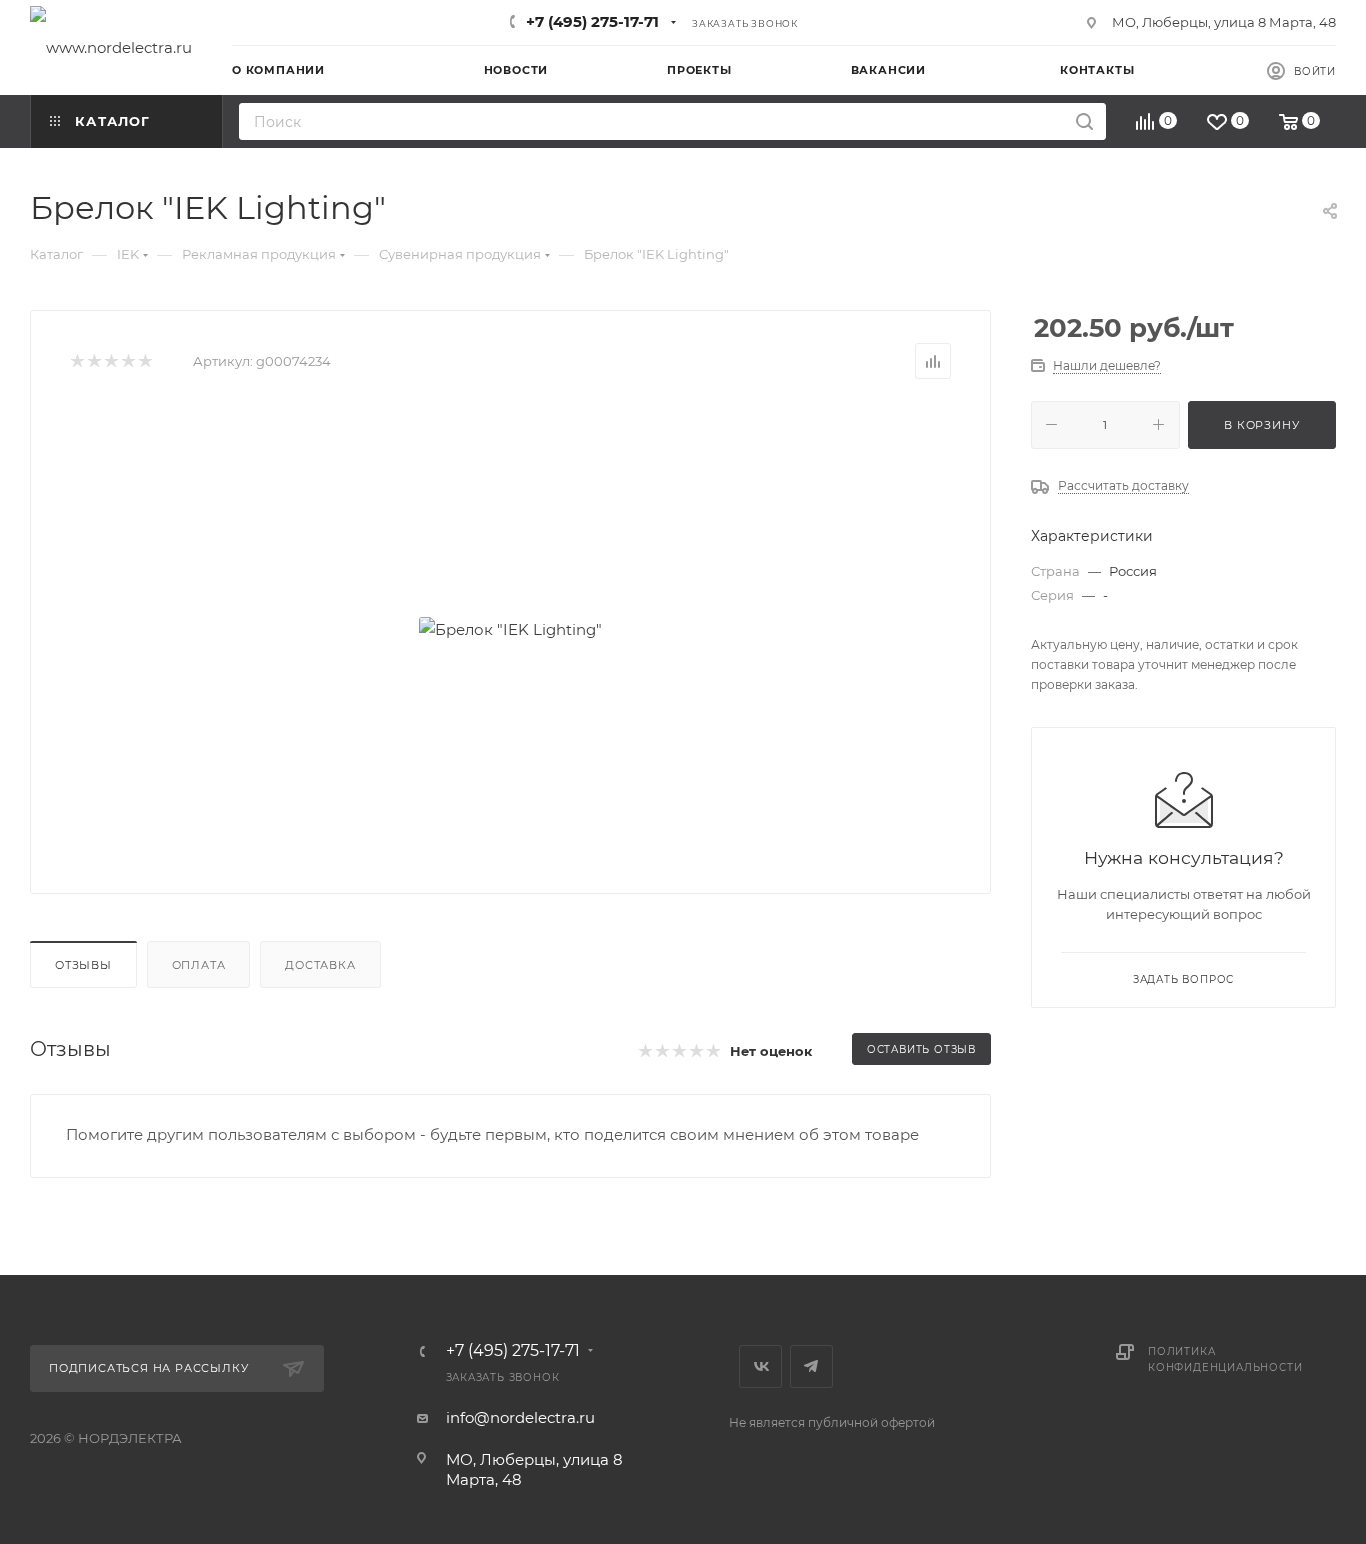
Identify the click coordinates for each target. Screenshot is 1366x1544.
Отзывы (83, 965)
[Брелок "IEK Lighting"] (511, 629)
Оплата (199, 965)
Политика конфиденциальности (1225, 1359)
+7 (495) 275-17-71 (592, 21)
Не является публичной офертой (832, 1422)
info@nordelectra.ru (520, 1417)
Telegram (811, 1366)
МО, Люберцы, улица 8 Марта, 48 (1224, 22)
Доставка (320, 965)
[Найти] (1084, 121)
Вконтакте (760, 1366)
